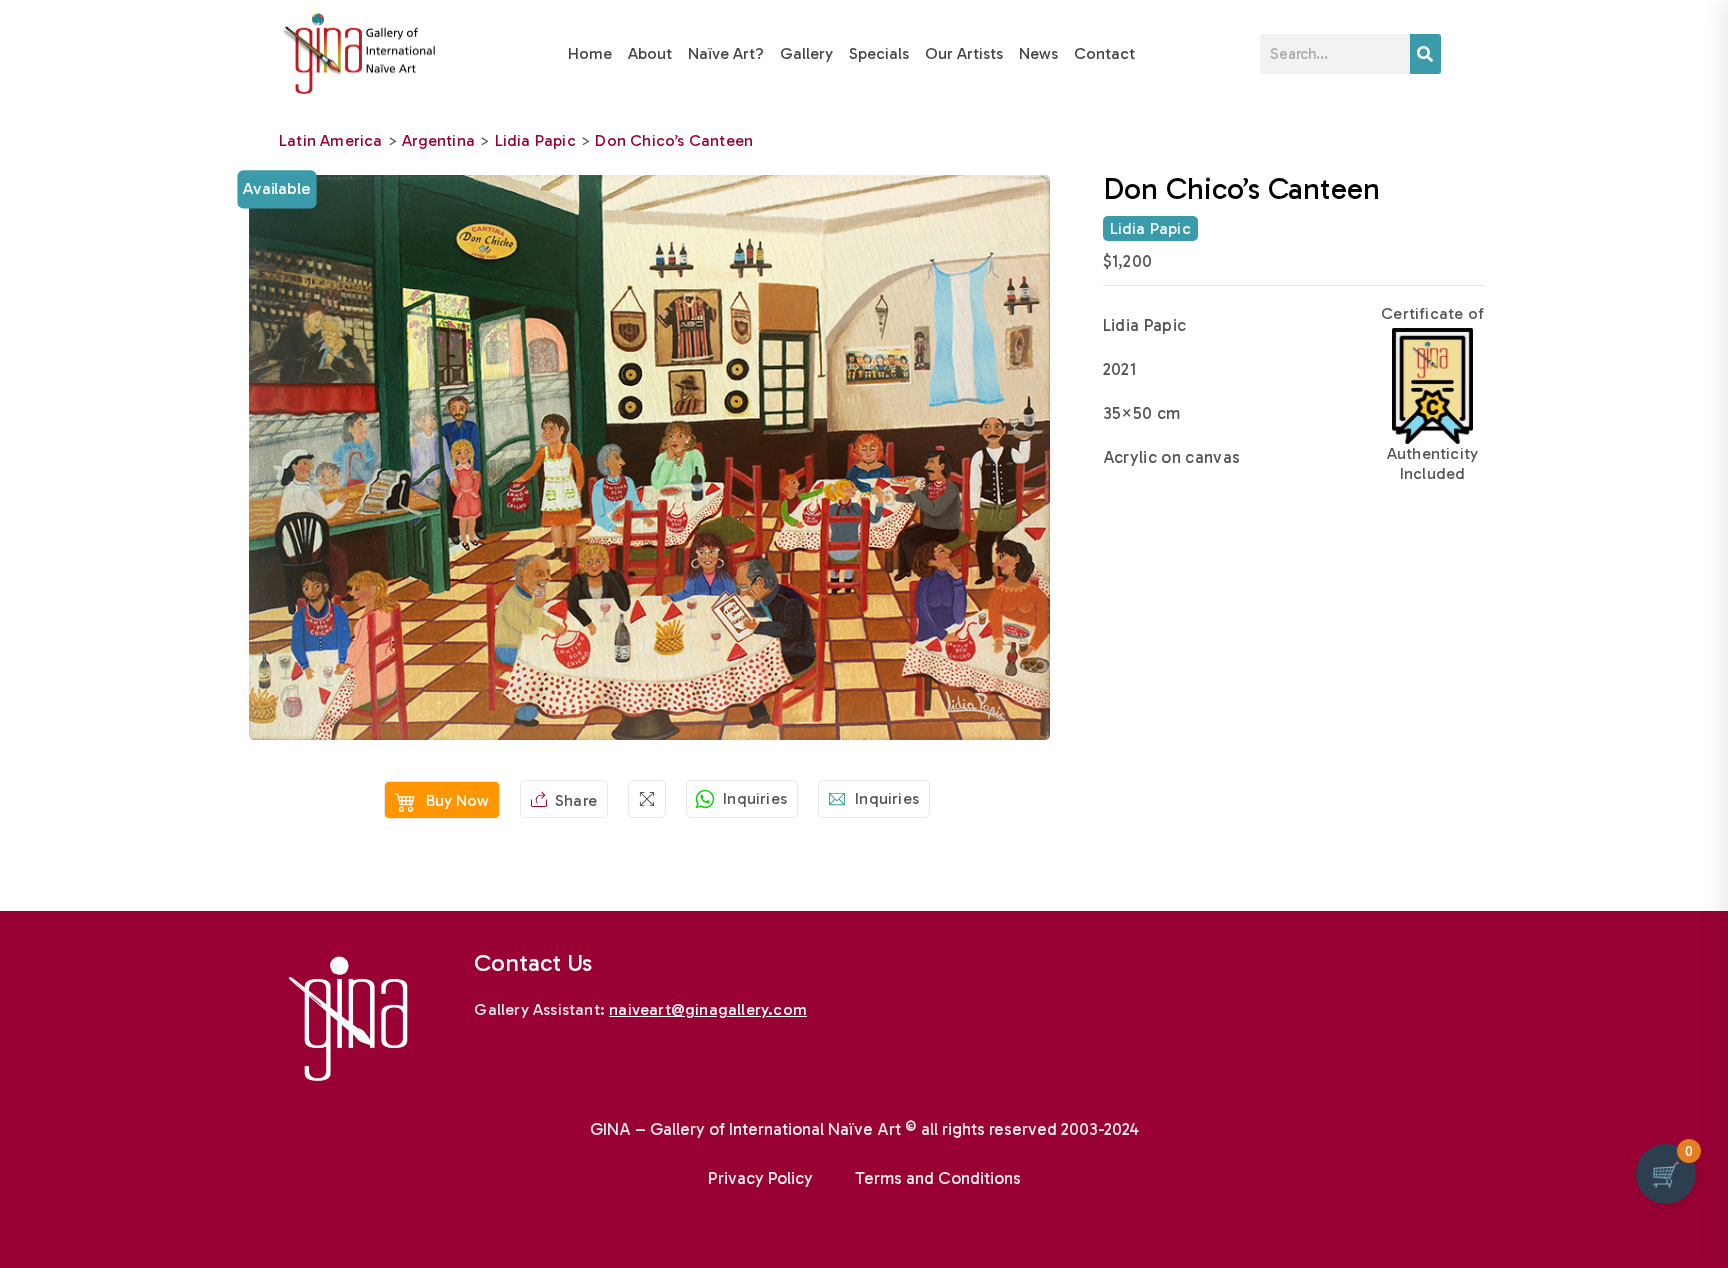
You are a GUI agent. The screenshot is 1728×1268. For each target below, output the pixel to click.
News (1038, 53)
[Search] (1425, 54)
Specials (879, 53)
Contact (1104, 53)
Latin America (331, 140)
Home (590, 53)
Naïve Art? (726, 53)
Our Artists (964, 53)
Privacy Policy (760, 1178)
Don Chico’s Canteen (674, 140)
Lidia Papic (535, 140)
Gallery (806, 53)
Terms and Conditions (938, 1178)
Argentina (438, 140)
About (650, 53)
